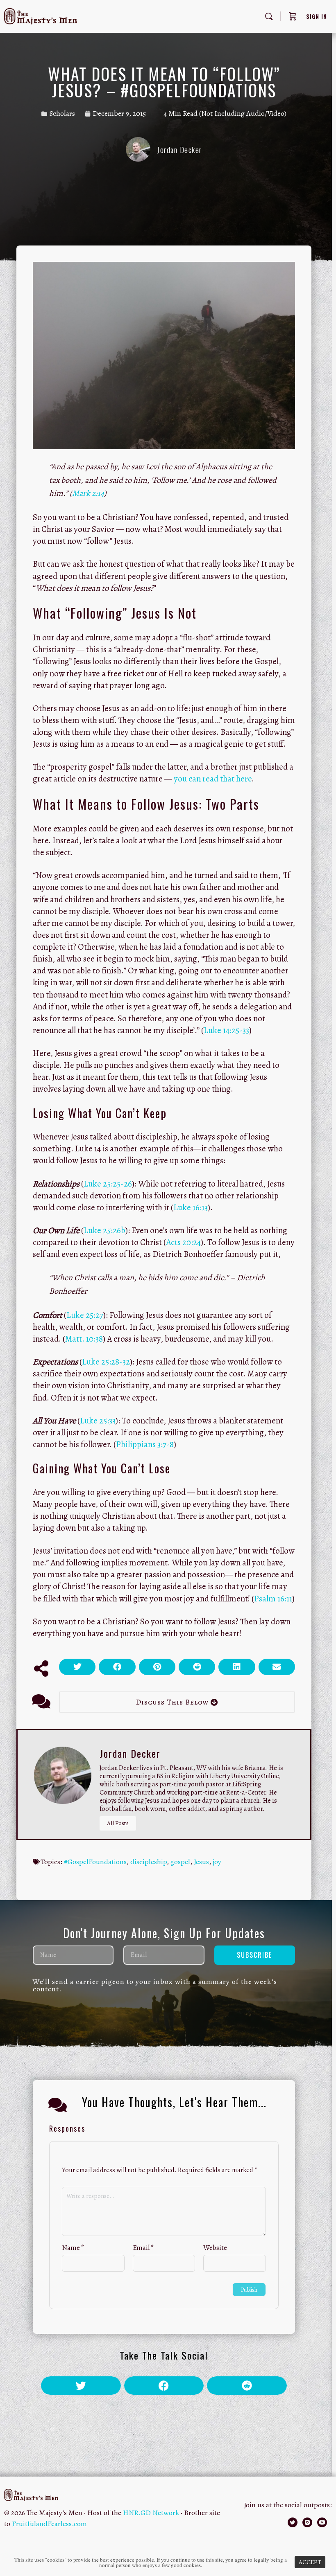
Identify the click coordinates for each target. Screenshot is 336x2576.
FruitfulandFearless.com (49, 2524)
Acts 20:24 (183, 1242)
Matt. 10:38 (84, 1339)
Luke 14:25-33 (226, 1030)
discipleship (149, 1862)
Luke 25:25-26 (108, 1184)
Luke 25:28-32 (106, 1362)
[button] (77, 1667)
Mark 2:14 (88, 493)
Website (215, 2248)
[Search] (269, 16)
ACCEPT (310, 2562)
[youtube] (322, 2522)
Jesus (201, 1862)
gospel (180, 1862)
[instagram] (307, 2522)
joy (217, 1862)
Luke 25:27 (85, 1315)
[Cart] (293, 16)
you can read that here (213, 779)
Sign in (317, 16)
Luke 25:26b (104, 1230)
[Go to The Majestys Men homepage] (41, 15)
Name (73, 2248)
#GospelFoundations (95, 1862)
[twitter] (293, 2522)
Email (143, 2248)
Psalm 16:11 (273, 1599)
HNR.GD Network (151, 2513)
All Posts (118, 1823)
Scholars (62, 113)
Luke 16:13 (191, 1207)
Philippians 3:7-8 (145, 1444)
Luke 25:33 (98, 1421)
